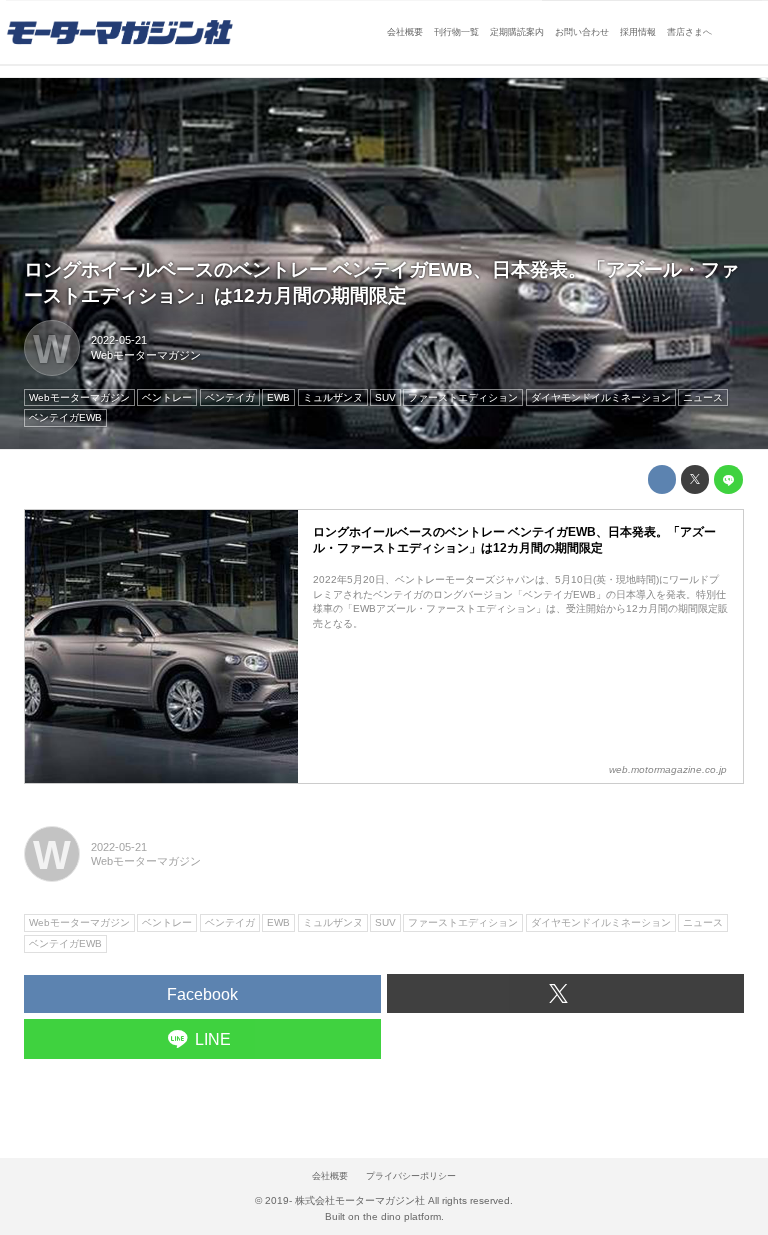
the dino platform (402, 1216)
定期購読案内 (517, 32)
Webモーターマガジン (146, 355)
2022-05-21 (119, 340)
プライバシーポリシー (411, 1176)
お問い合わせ (582, 32)
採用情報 (638, 32)
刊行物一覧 (456, 32)
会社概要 (405, 32)
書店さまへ (689, 32)
